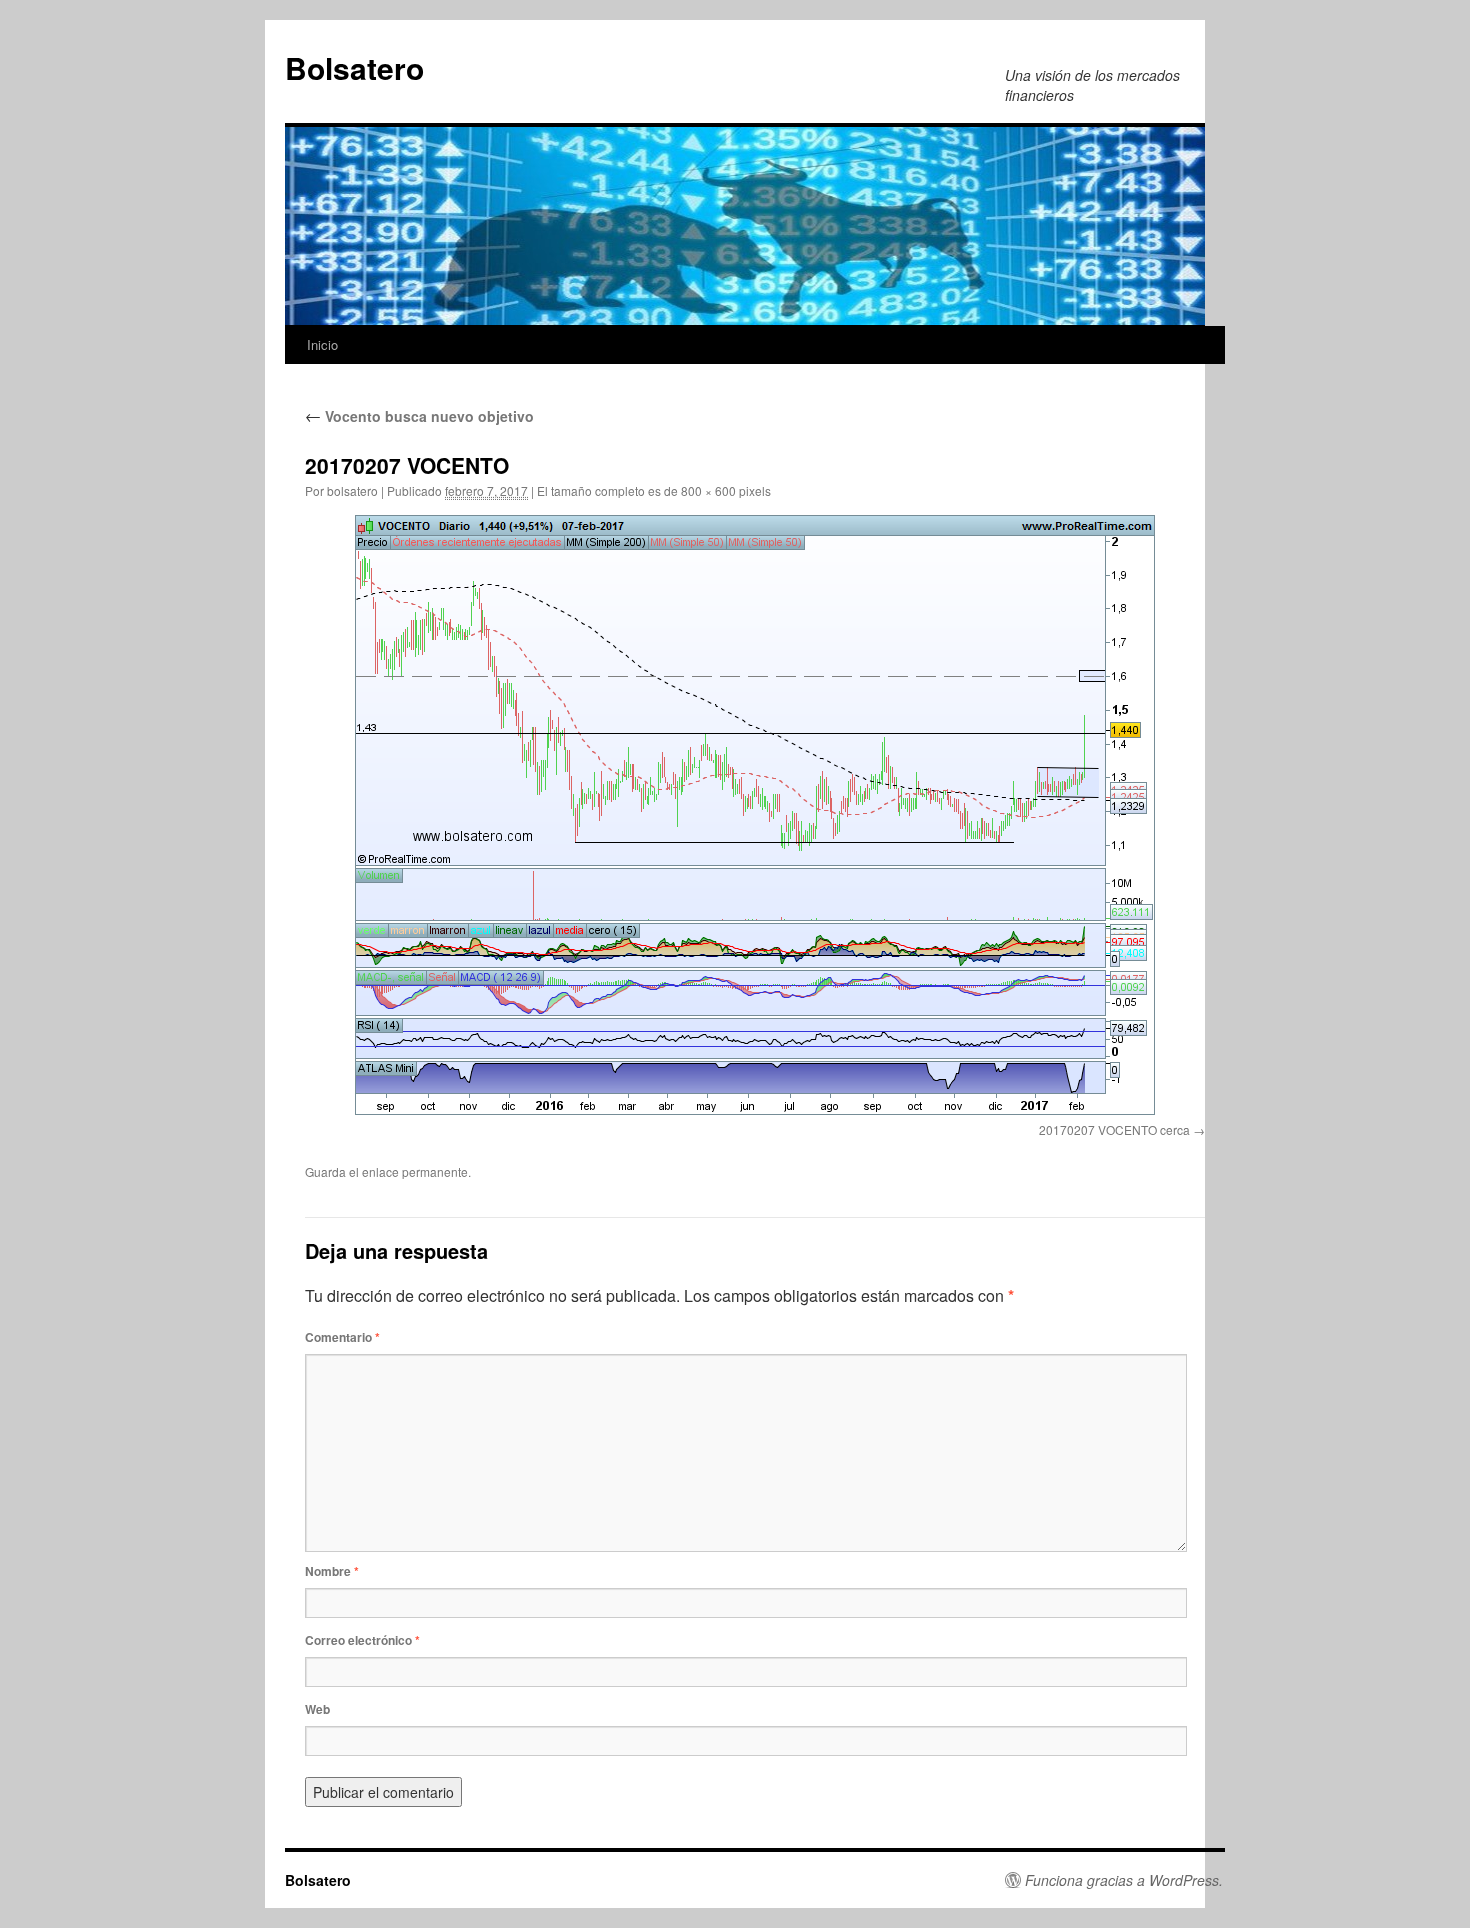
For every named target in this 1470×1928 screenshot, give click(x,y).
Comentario (342, 1337)
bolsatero (352, 490)
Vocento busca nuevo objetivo (419, 416)
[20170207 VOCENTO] (755, 815)
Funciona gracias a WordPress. (1124, 1880)
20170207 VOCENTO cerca (1114, 1129)
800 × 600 (708, 490)
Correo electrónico (362, 1640)
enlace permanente (415, 1171)
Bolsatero (354, 67)
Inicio (322, 344)
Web (317, 1709)
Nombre (332, 1571)
